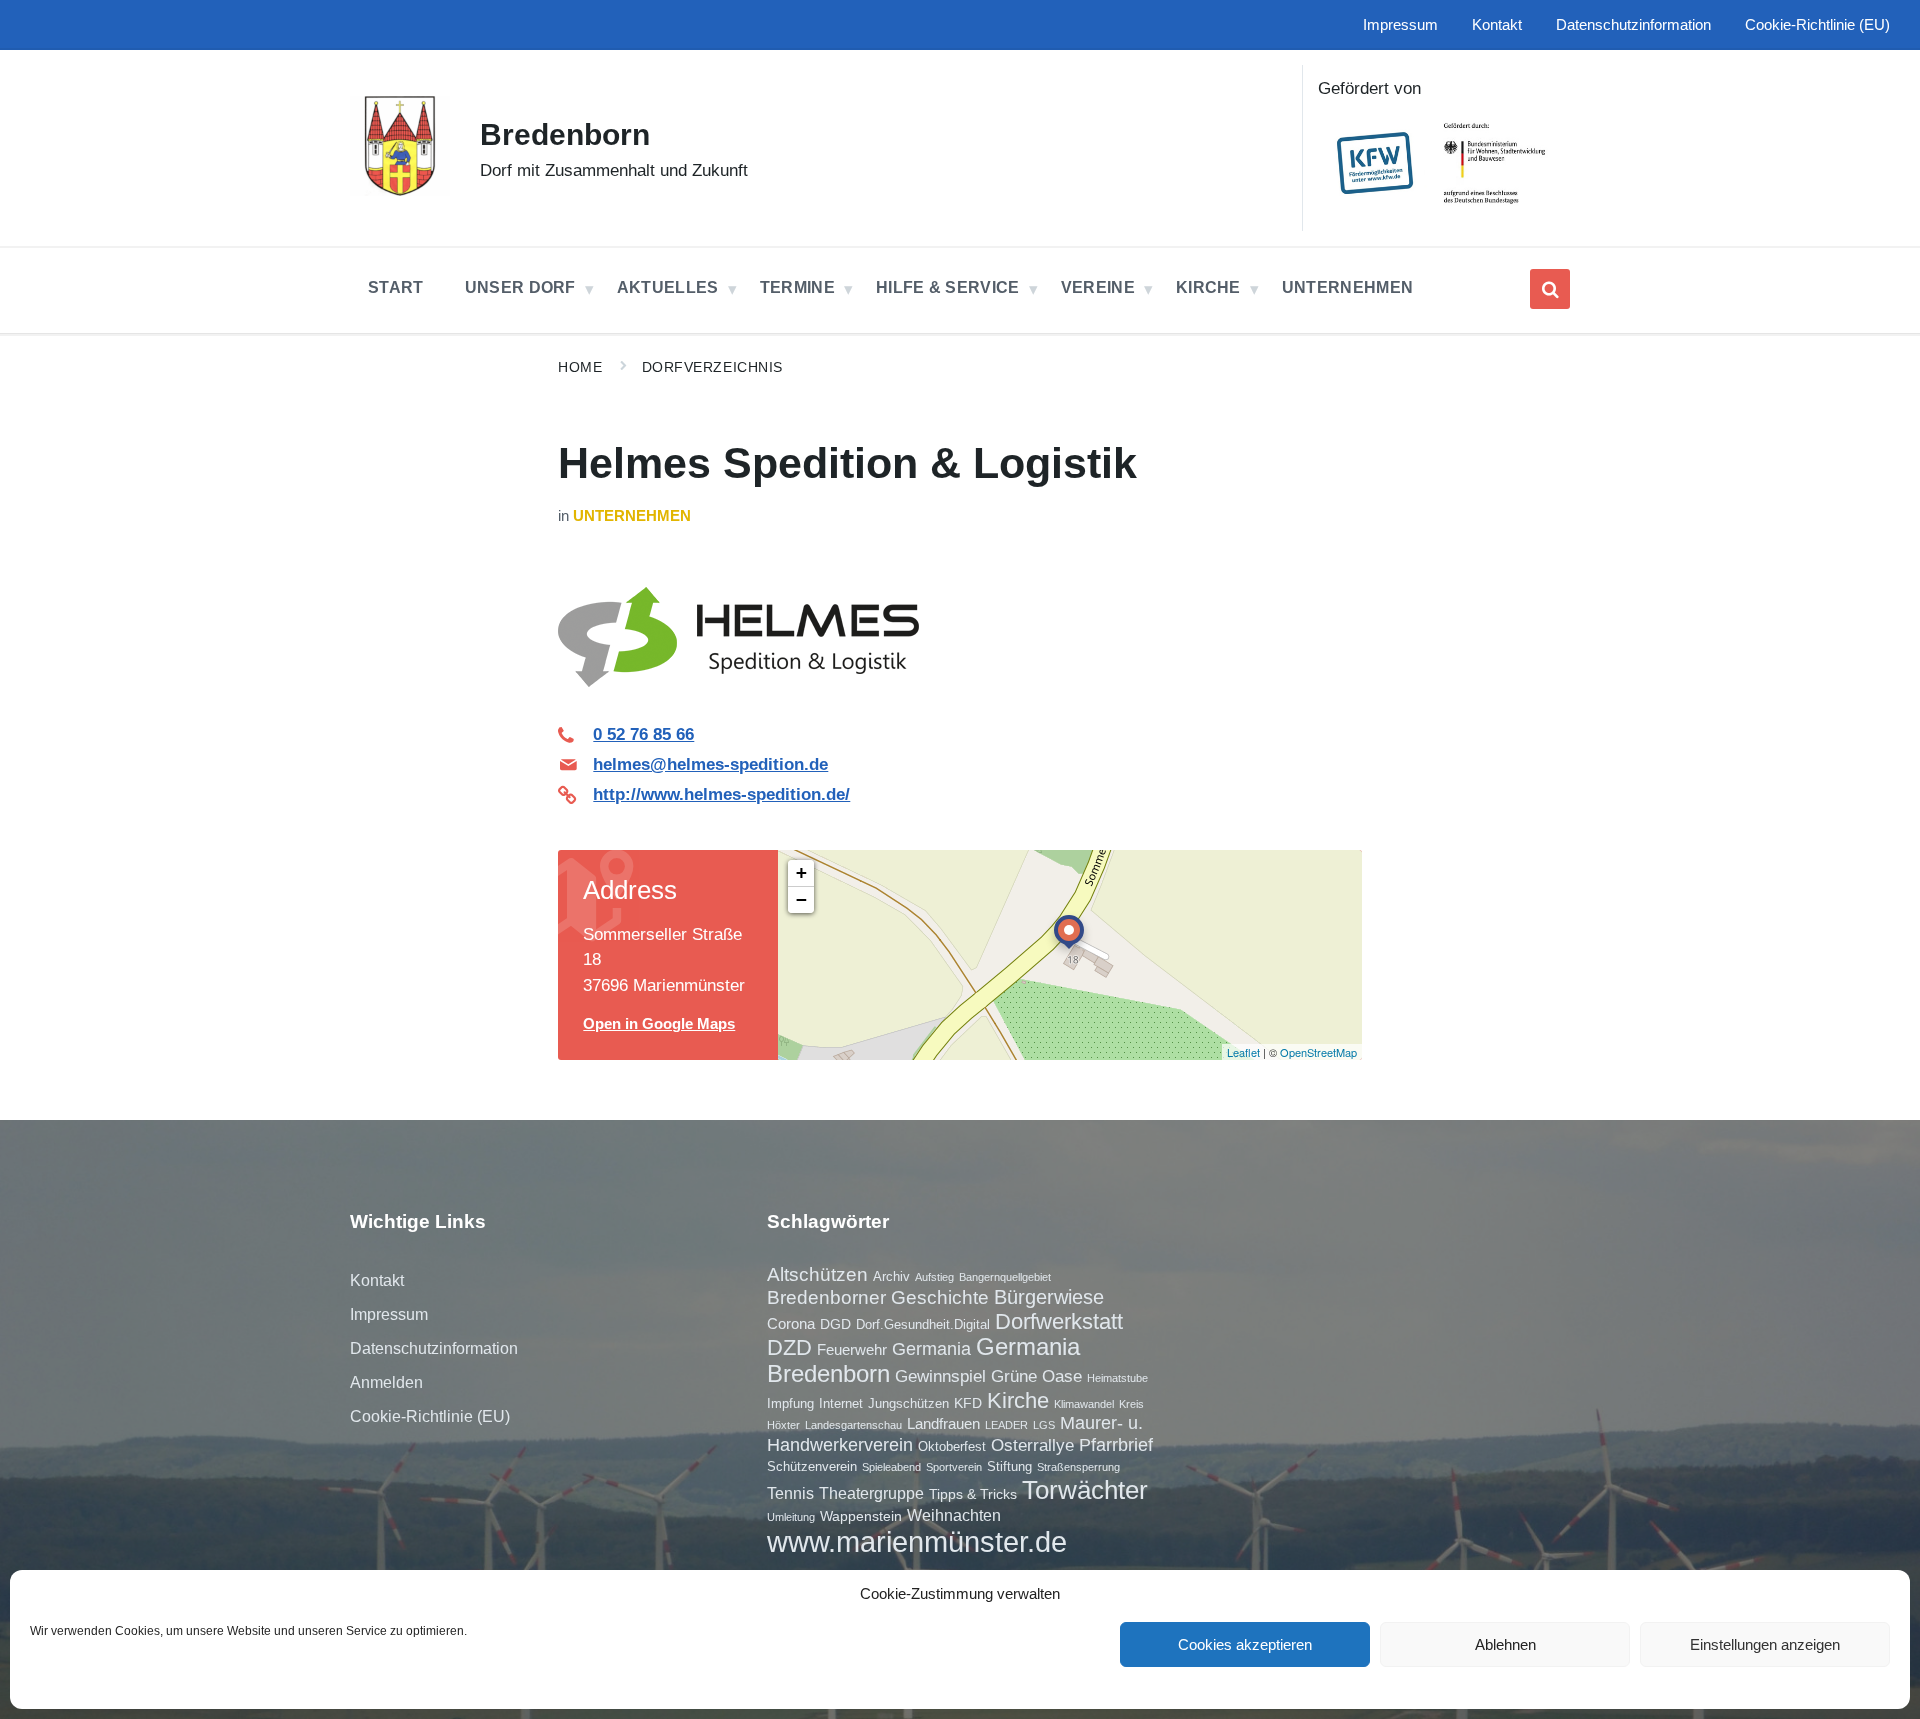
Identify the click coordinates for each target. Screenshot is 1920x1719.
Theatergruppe (871, 1493)
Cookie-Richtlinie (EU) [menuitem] (1817, 25)
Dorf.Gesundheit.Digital (923, 1324)
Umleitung (791, 1517)
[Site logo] (400, 190)
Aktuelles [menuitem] (668, 287)
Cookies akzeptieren (1245, 1644)
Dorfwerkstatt (1059, 1321)
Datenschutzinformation (434, 1348)
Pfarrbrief (1116, 1444)
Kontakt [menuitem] (1497, 25)
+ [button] (801, 872)
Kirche (1018, 1400)
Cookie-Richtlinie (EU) (430, 1416)
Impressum (389, 1314)
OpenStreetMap (1318, 1052)
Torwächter (1085, 1490)
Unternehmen (632, 516)
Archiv (891, 1276)
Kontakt (377, 1280)
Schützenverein (812, 1466)
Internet (841, 1403)
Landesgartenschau (853, 1425)
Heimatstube (1117, 1378)
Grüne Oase (1036, 1376)
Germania (931, 1349)
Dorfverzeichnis (712, 367)
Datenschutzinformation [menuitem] (1633, 25)
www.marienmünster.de (917, 1541)
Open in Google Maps (659, 1024)
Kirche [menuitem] (1208, 287)
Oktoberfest (952, 1446)
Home (580, 367)
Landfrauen (943, 1423)
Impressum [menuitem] (1400, 25)
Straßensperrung (1078, 1467)
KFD (968, 1403)
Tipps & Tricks (973, 1494)
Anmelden (386, 1382)
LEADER (1006, 1425)
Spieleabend (891, 1467)
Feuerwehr (852, 1349)
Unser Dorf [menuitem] (520, 287)
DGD (835, 1324)
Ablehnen (1505, 1644)
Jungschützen (908, 1403)
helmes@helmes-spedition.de (710, 764)
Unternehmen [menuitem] (1348, 287)
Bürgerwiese (1049, 1297)
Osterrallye (1032, 1445)
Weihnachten (954, 1515)
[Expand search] (1550, 289)
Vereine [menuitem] (1098, 287)
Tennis (790, 1493)
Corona (791, 1323)
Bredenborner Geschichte (878, 1297)
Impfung (790, 1403)
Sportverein (954, 1467)
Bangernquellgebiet (1005, 1277)
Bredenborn (565, 134)
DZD (789, 1347)
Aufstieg (934, 1277)
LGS (1044, 1425)
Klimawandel (1084, 1404)
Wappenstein (861, 1516)
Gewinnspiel (940, 1376)
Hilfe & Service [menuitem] (948, 287)
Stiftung (1009, 1466)
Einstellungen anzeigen (1765, 1644)
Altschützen (817, 1274)
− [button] (801, 899)
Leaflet (1243, 1052)
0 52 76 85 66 (643, 734)
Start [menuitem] (396, 287)
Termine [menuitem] (797, 287)
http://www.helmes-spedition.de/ (721, 794)
